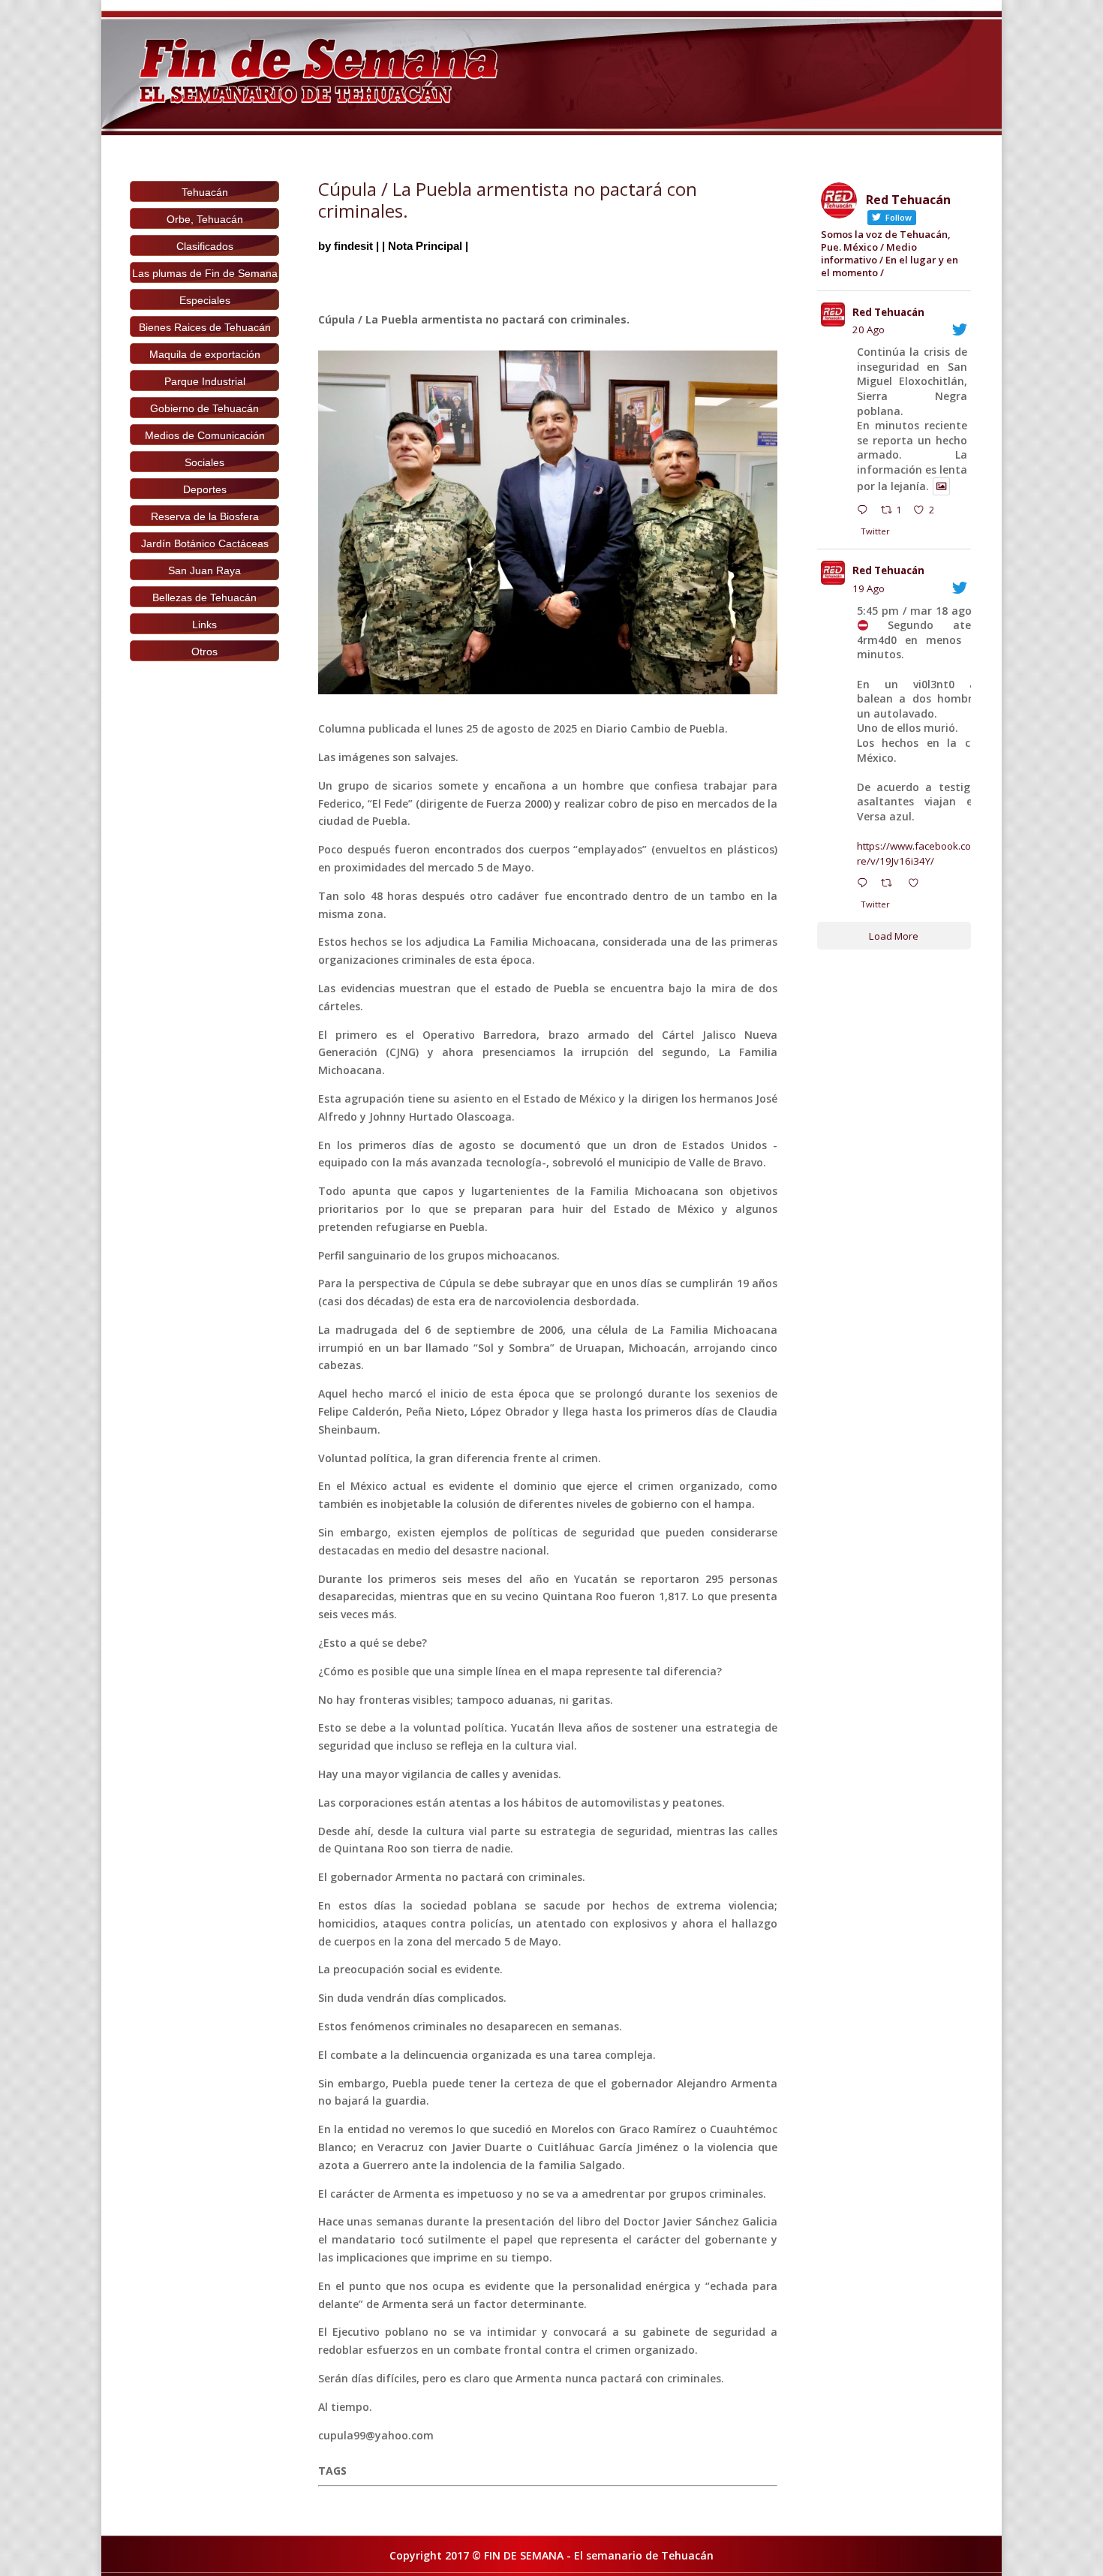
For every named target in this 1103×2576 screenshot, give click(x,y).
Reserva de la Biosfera (205, 516)
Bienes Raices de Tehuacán (205, 327)
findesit (353, 246)
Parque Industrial (205, 381)
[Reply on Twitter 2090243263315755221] (866, 512)
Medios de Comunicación (205, 435)
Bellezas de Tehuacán (204, 597)
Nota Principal (425, 246)
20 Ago (869, 330)
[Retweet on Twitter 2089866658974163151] (891, 885)
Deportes (205, 489)
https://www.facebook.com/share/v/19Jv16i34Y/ (929, 853)
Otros (204, 652)
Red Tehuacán (888, 312)
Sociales (204, 462)
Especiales (205, 300)
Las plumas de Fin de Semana (205, 273)
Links (204, 624)
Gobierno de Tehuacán (204, 408)
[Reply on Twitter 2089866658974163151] (866, 885)
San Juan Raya (204, 570)
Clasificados (205, 246)
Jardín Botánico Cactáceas (205, 543)
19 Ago (869, 588)
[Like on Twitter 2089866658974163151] (918, 885)
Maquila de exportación (205, 354)
